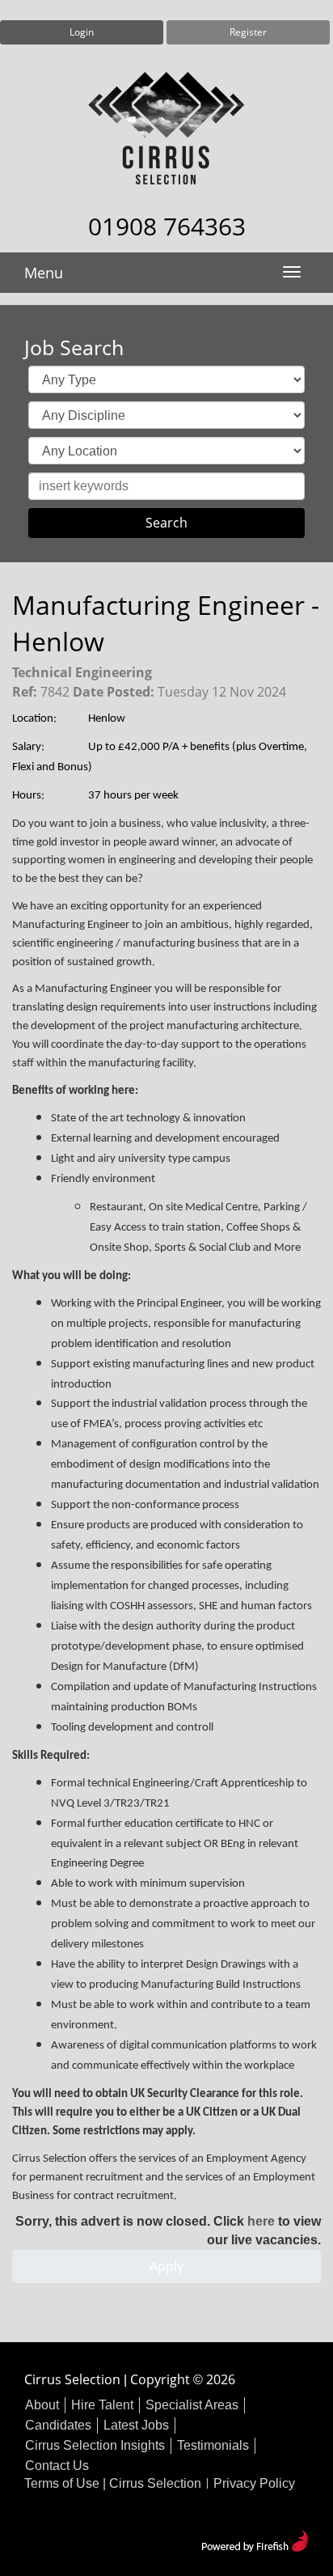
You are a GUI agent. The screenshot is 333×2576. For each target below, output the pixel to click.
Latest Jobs (136, 2425)
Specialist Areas (192, 2405)
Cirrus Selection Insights (95, 2445)
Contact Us (57, 2466)
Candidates (58, 2425)
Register (248, 32)
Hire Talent (102, 2405)
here (261, 2221)
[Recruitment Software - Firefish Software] (255, 2539)
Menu (44, 273)
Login (82, 32)
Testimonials (213, 2445)
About (42, 2405)
